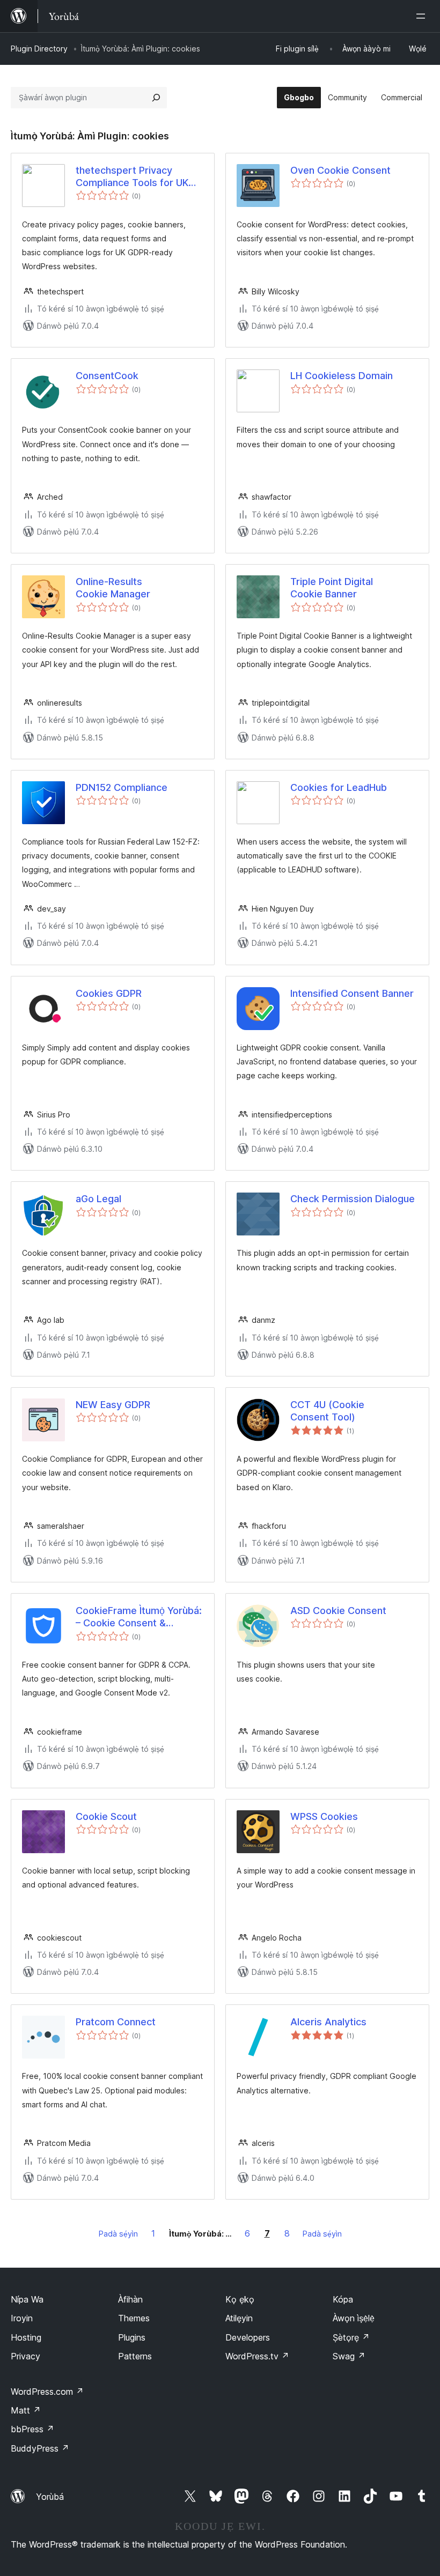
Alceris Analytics (328, 2022)
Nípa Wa (27, 2299)
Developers (248, 2337)
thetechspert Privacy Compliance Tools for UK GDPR (132, 177)
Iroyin (22, 2318)
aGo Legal (98, 1199)
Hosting (26, 2337)
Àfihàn (130, 2299)
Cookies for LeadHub (339, 787)
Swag (349, 2356)
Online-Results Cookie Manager (113, 588)
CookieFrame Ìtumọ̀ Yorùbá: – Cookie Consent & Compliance (139, 1617)
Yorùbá (50, 2497)
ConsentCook (107, 376)
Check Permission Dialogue (353, 1199)
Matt (26, 2410)
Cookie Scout (106, 1816)
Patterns (135, 2356)
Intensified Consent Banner (352, 993)
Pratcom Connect (116, 2022)
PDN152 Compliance (122, 787)
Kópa (343, 2299)
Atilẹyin (239, 2318)
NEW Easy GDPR (113, 1405)
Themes (134, 2318)
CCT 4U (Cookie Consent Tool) (327, 1411)
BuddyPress (40, 2448)
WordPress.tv (257, 2356)
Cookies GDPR (109, 993)
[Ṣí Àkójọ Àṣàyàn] (423, 16)
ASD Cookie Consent (338, 1611)
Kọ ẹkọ (240, 2299)
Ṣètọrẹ (351, 2337)
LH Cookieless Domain (342, 376)
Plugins (132, 2337)
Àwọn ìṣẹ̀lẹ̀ (354, 2318)
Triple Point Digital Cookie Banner (332, 588)
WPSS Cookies (324, 1816)
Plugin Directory (39, 49)
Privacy (25, 2356)
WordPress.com (47, 2392)
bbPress (32, 2429)
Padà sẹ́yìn (118, 2234)
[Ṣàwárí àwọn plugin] (156, 98)
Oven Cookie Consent (340, 170)
